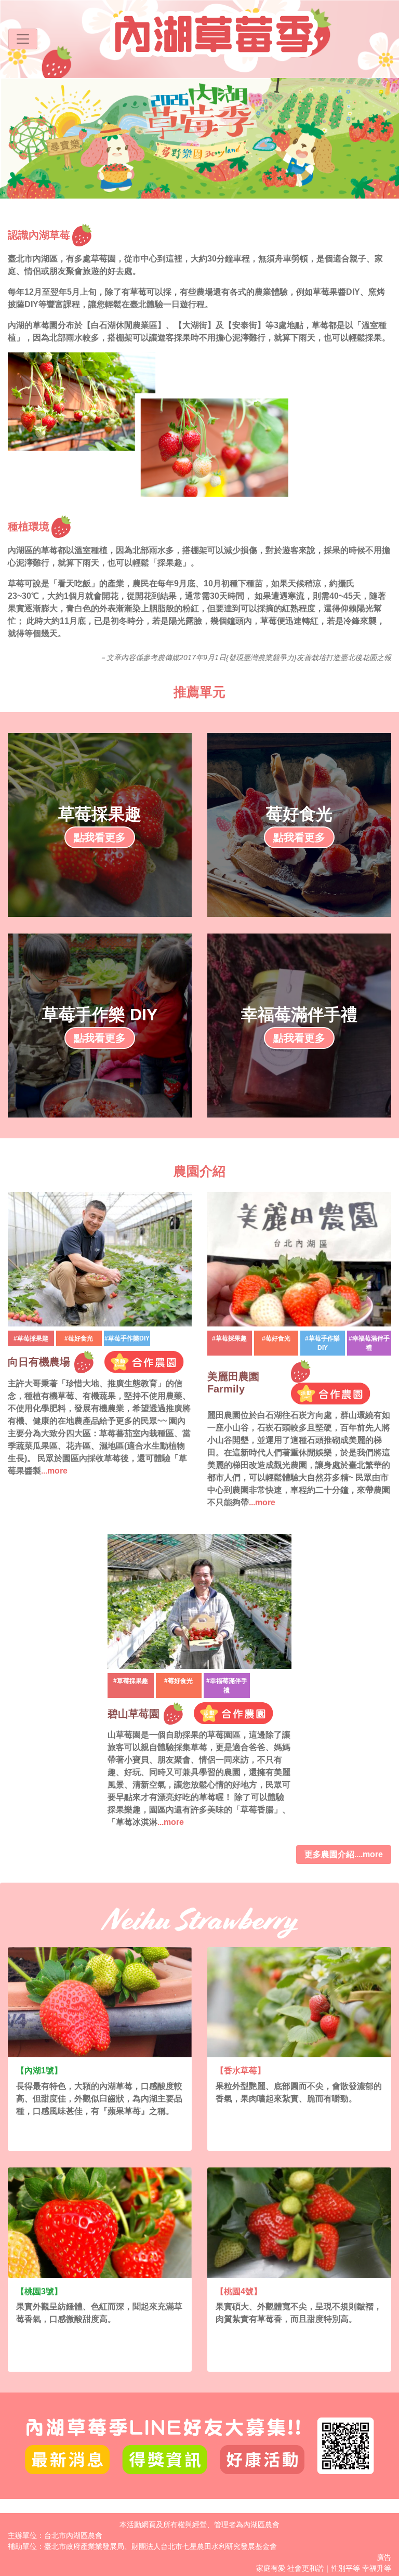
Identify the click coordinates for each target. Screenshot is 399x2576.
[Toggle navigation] (23, 39)
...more (54, 1471)
